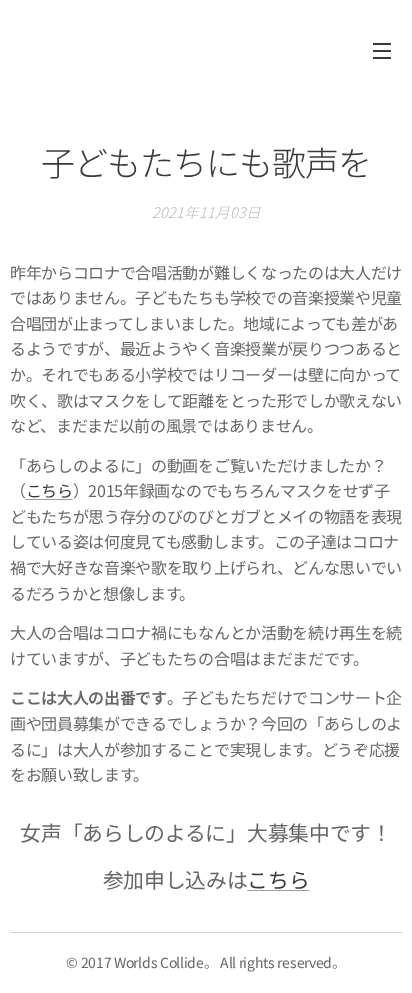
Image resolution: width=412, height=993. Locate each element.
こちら (49, 490)
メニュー (382, 50)
